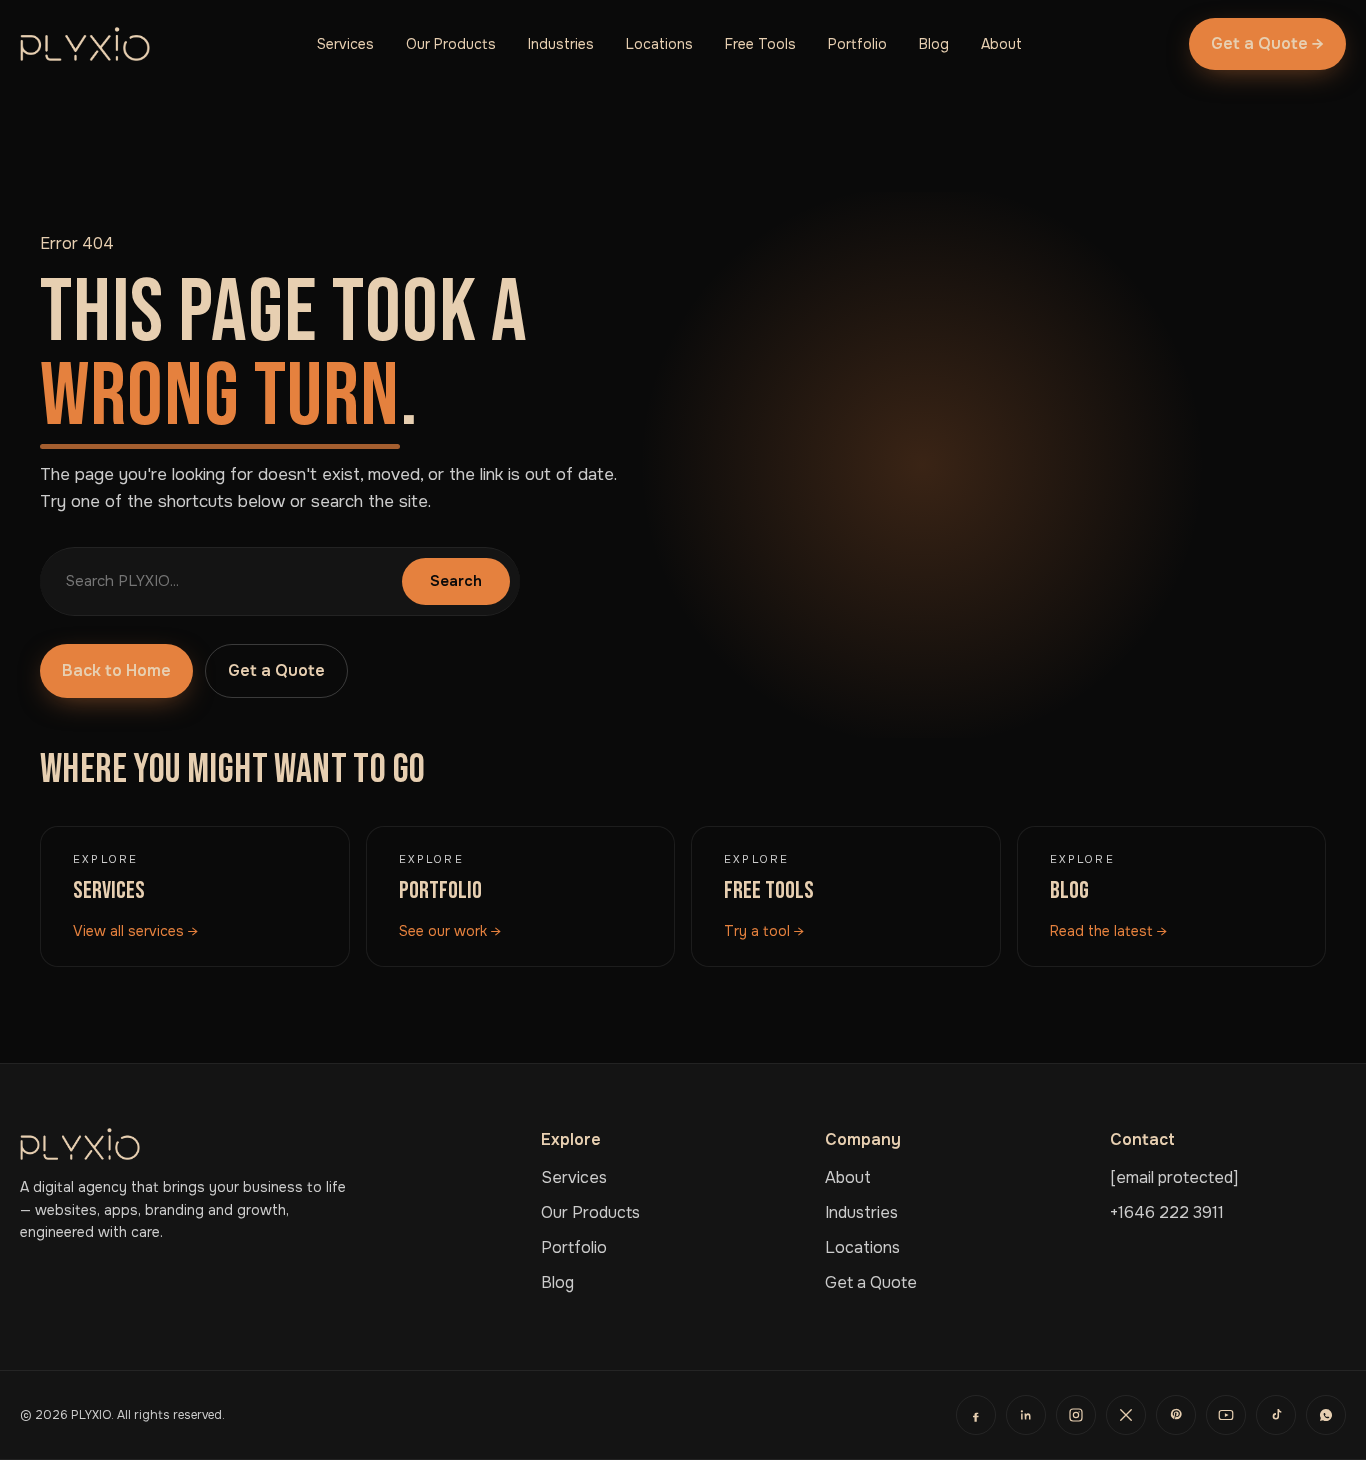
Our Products (451, 44)
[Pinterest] (1176, 1415)
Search (456, 581)
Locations (659, 44)
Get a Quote (276, 670)
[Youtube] (1226, 1415)
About (1001, 44)
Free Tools (760, 44)
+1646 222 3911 (1167, 1212)
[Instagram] (1076, 1415)
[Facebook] (976, 1415)
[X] (1126, 1415)
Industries (561, 44)
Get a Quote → (1267, 43)
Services (345, 44)
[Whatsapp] (1326, 1415)
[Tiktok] (1276, 1415)
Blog (934, 44)
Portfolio (857, 44)
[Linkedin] (1026, 1415)
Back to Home (116, 670)
